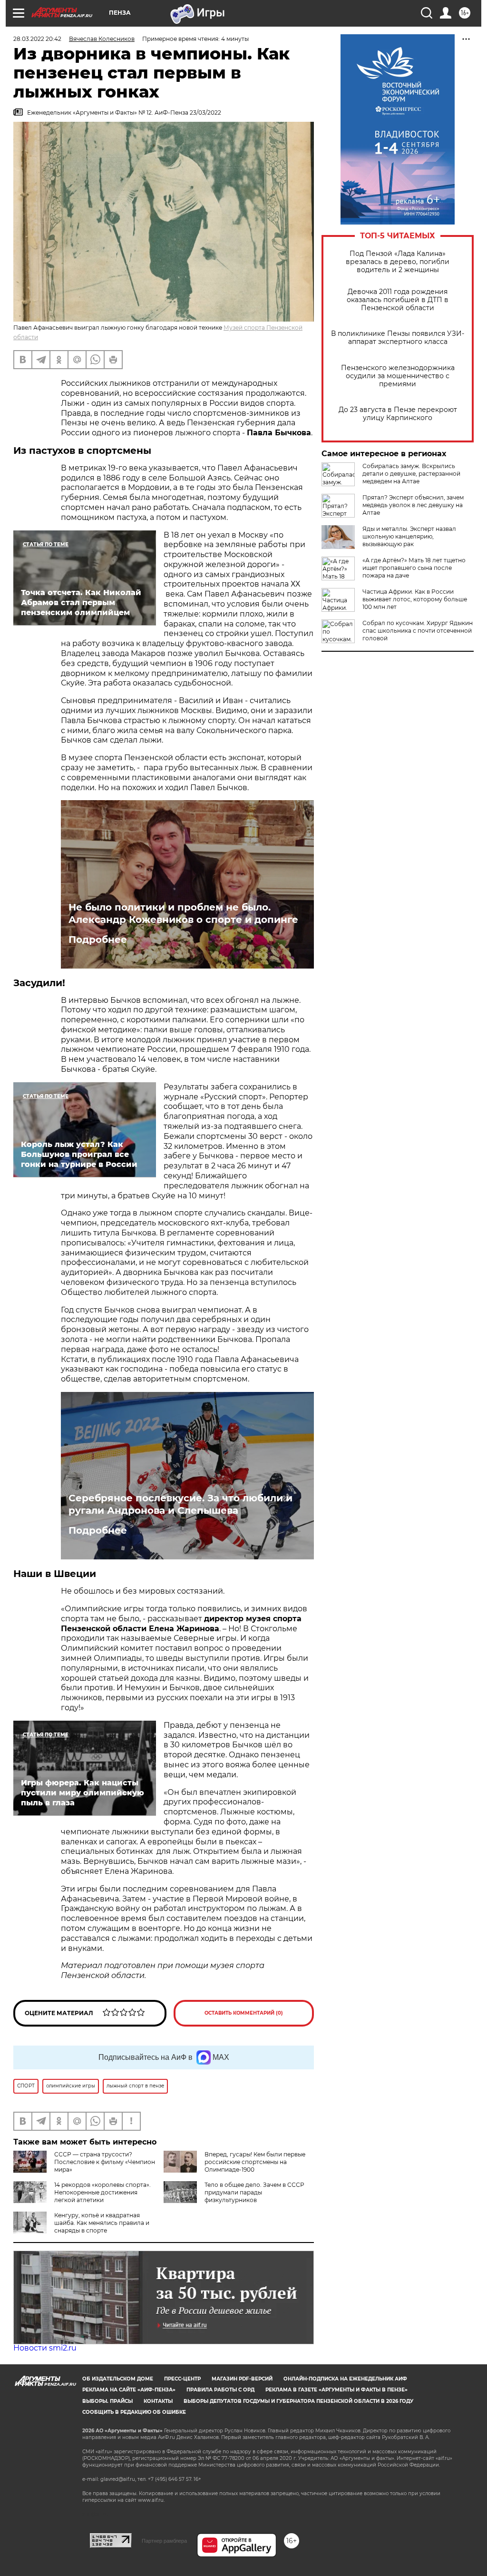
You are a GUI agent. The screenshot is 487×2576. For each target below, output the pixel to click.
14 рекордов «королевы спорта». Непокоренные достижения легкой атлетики (102, 2192)
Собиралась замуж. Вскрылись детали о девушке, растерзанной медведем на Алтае (411, 474)
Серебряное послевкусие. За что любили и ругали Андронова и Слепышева (180, 1504)
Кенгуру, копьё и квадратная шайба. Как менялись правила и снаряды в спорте (102, 2223)
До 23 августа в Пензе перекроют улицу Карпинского (398, 414)
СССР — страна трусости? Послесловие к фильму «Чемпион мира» (105, 2162)
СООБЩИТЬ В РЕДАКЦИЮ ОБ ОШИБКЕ (134, 2412)
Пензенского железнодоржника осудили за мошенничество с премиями (398, 376)
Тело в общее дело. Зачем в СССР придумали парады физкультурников (254, 2192)
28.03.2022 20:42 (37, 39)
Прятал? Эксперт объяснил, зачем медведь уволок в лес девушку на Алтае (413, 505)
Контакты (158, 2401)
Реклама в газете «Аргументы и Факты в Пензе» (336, 2390)
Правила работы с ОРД (220, 2390)
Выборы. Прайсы (107, 2401)
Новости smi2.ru (45, 2348)
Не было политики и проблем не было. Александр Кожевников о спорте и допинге (183, 913)
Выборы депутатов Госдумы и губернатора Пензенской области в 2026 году (298, 2401)
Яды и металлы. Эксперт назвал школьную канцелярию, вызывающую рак (409, 536)
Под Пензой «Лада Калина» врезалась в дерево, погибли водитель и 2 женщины (398, 262)
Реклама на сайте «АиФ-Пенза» (129, 2390)
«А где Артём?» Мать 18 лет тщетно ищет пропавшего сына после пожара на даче (414, 568)
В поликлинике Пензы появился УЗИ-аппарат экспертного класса (398, 338)
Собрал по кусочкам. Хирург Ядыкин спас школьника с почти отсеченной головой (418, 631)
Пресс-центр (182, 2379)
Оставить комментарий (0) (244, 2013)
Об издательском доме (118, 2379)
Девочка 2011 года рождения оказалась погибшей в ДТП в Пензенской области (398, 300)
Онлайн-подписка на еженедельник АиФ (345, 2379)
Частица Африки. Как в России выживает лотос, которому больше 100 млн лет (415, 599)
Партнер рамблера (164, 2541)
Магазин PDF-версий (242, 2379)
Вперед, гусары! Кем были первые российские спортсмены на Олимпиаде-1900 (255, 2162)
